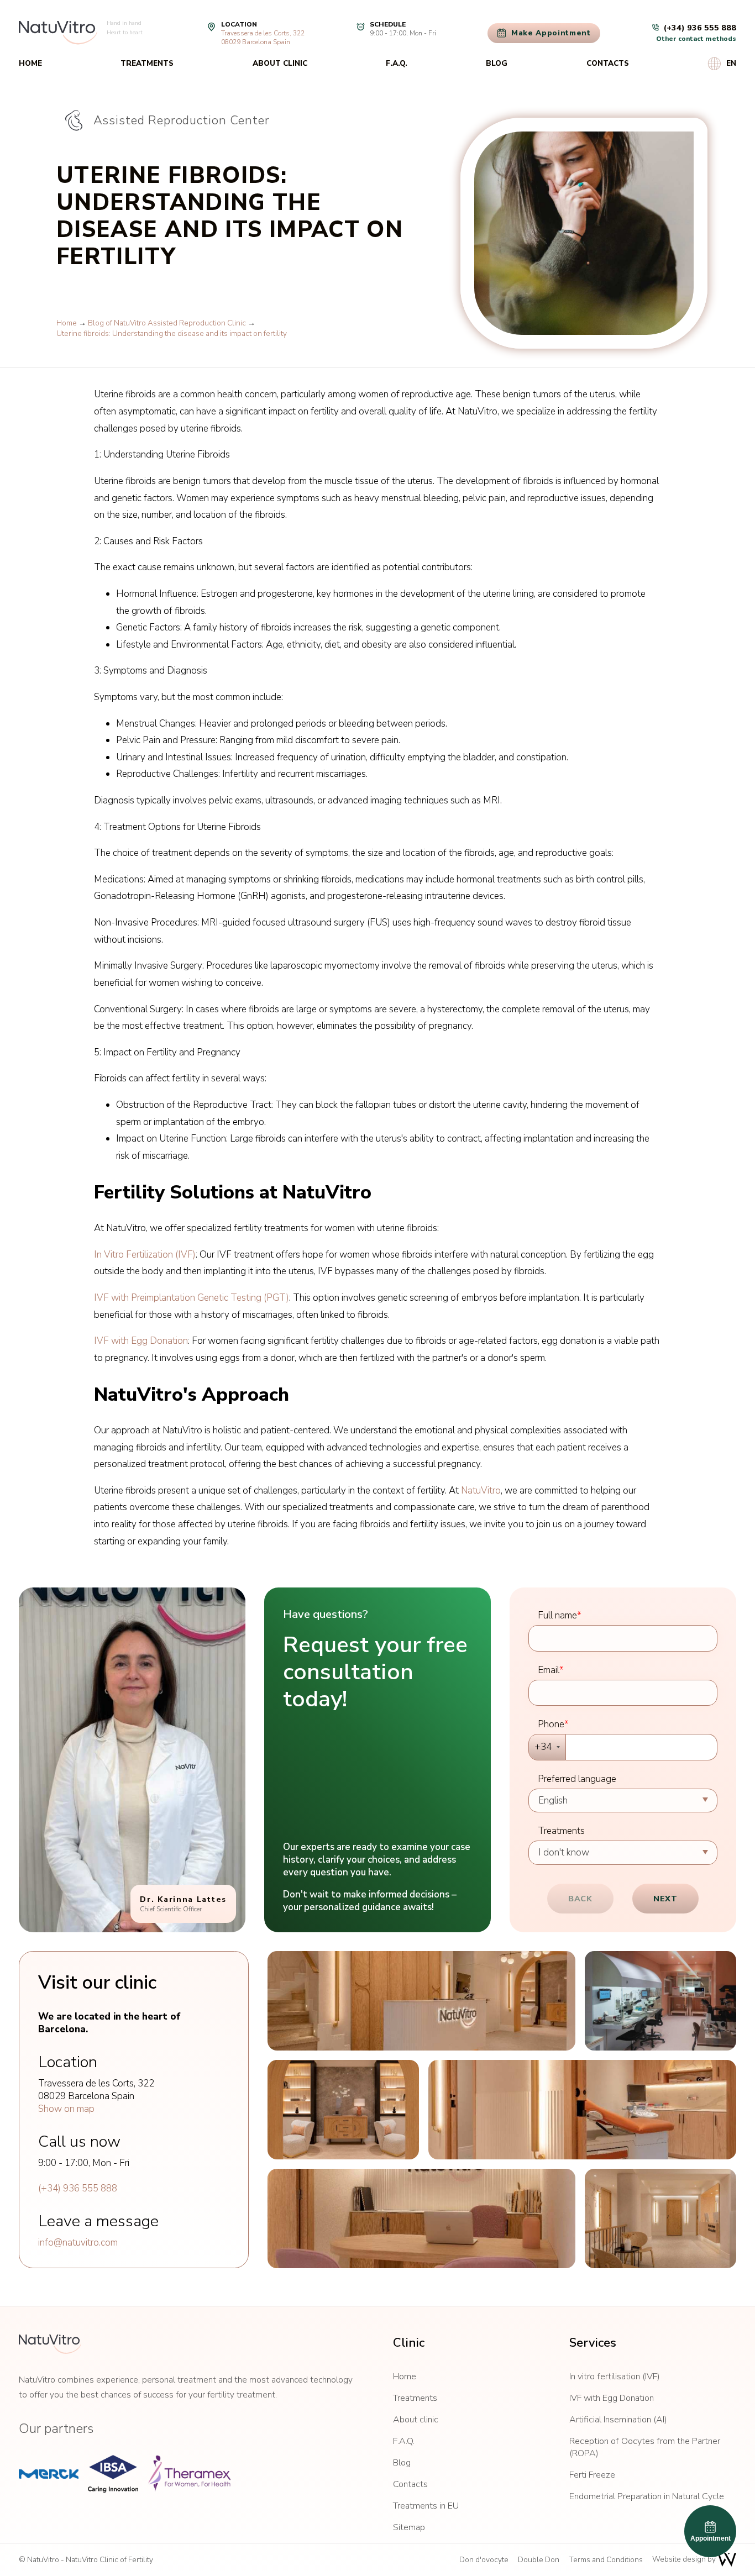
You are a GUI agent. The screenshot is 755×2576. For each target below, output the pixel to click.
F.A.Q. (397, 63)
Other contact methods (696, 39)
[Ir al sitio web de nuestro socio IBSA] (113, 2474)
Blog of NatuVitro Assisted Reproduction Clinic (167, 323)
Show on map (66, 2109)
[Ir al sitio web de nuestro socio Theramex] (189, 2474)
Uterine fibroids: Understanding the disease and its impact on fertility (172, 333)
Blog (497, 63)
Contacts (608, 63)
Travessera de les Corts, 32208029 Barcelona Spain (263, 38)
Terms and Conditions (606, 2560)
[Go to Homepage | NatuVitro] (58, 33)
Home (30, 63)
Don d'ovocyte (484, 2560)
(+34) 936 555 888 (78, 2188)
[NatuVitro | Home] (50, 2344)
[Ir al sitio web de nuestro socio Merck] (49, 2474)
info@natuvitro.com (78, 2243)
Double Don (539, 2560)
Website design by (685, 2559)
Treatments (147, 63)
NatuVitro (481, 1491)
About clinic (280, 63)
